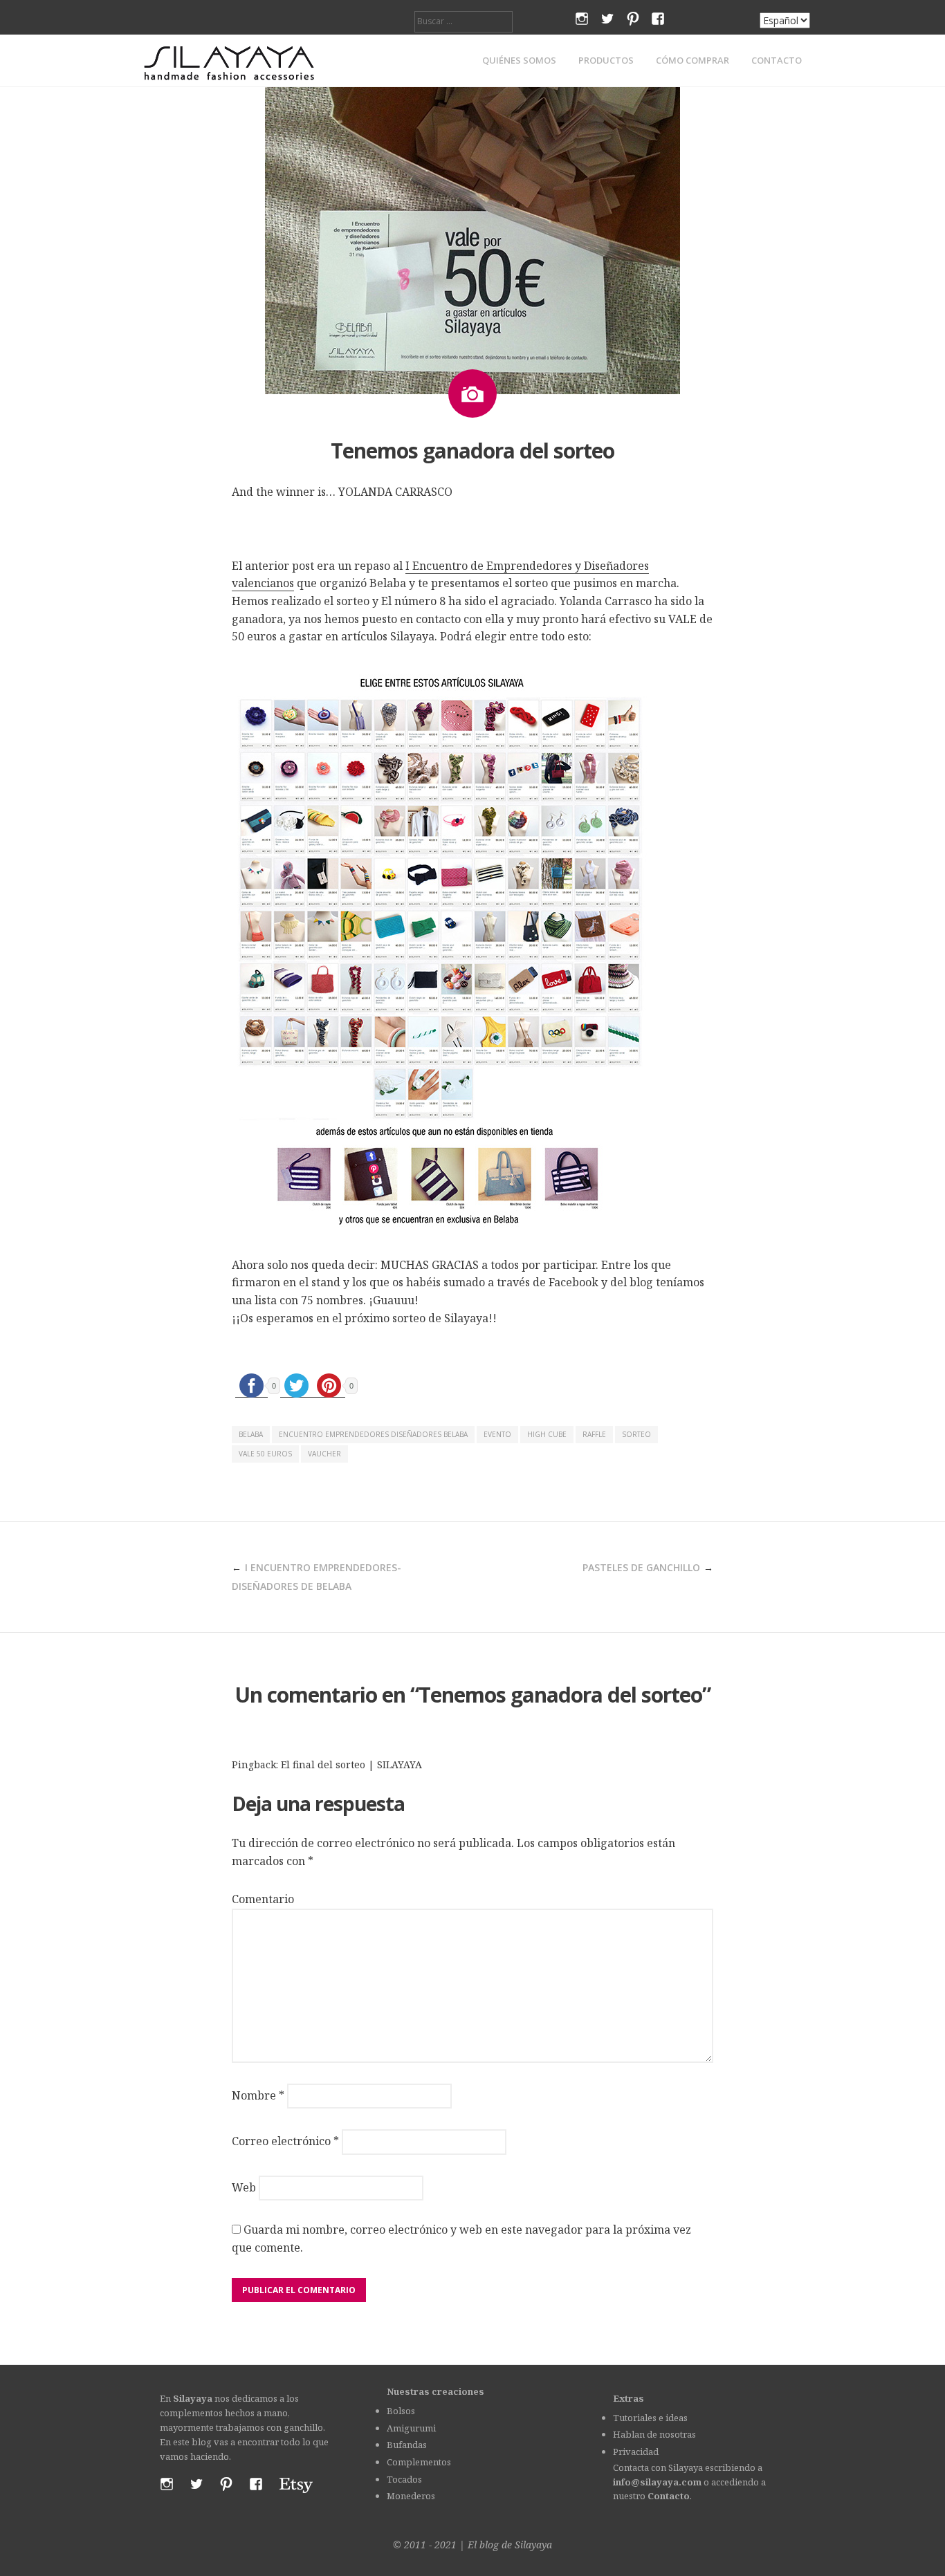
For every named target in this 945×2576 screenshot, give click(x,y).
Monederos (411, 2496)
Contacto (777, 61)
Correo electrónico (285, 2141)
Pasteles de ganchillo (641, 1567)
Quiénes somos (519, 61)
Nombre (258, 2095)
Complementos (419, 2462)
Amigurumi (411, 2428)
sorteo (636, 1434)
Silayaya (533, 2545)
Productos (606, 61)
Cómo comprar (692, 61)
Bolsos (401, 2411)
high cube (547, 1434)
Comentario (263, 1899)
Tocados (404, 2479)
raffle (594, 1434)
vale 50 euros (265, 1454)
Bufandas (407, 2445)
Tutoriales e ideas (650, 2418)
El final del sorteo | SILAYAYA (351, 1764)
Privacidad (636, 2452)
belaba (251, 1434)
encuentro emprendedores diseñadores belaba (373, 1434)
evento (497, 1434)
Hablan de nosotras (654, 2434)
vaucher (324, 1454)
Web (244, 2187)
